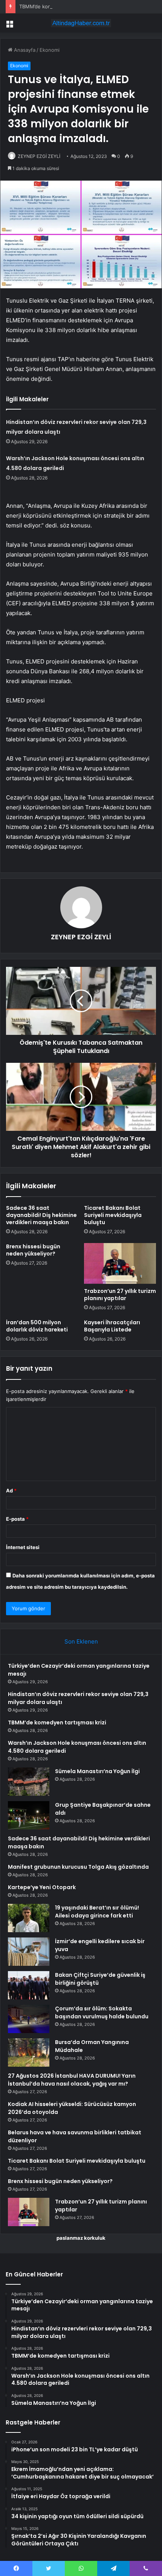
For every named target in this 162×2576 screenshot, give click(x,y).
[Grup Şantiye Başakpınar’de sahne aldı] (29, 1815)
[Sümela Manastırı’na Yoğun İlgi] (29, 1782)
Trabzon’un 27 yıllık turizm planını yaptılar (120, 1295)
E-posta (17, 1519)
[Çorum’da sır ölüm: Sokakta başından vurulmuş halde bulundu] (29, 2019)
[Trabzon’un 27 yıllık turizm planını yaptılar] (120, 1263)
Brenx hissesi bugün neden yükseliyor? (33, 1250)
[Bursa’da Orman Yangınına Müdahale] (29, 2053)
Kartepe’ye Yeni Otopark (42, 1887)
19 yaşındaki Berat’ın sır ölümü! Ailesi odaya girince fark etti (97, 1912)
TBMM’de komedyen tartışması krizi (60, 6)
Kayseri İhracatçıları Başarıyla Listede (112, 1326)
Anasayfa (24, 50)
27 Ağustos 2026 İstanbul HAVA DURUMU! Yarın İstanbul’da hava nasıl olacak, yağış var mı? (72, 2080)
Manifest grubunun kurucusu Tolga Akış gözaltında (78, 1867)
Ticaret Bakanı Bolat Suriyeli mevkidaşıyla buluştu (113, 1215)
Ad (11, 1491)
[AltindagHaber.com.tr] (81, 23)
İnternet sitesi (23, 1547)
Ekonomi (50, 50)
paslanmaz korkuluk (81, 2238)
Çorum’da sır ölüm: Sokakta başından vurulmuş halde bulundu (102, 2012)
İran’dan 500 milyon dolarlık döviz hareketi (37, 1326)
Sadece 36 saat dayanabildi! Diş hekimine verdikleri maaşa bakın (41, 1215)
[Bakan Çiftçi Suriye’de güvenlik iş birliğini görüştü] (29, 1985)
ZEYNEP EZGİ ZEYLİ (39, 156)
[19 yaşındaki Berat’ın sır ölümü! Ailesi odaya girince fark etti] (29, 1918)
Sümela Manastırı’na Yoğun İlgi (97, 1771)
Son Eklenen (81, 1641)
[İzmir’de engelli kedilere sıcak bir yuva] (29, 1952)
